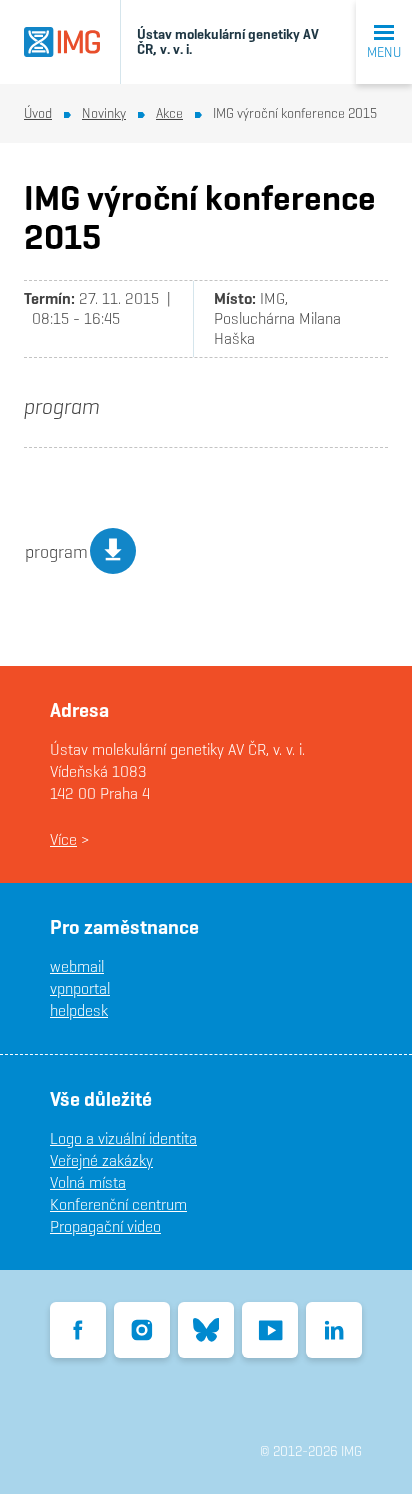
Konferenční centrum (118, 1204)
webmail (77, 966)
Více (63, 839)
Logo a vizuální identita (123, 1138)
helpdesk (79, 1010)
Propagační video (105, 1226)
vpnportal (80, 988)
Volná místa (88, 1182)
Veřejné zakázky (101, 1160)
